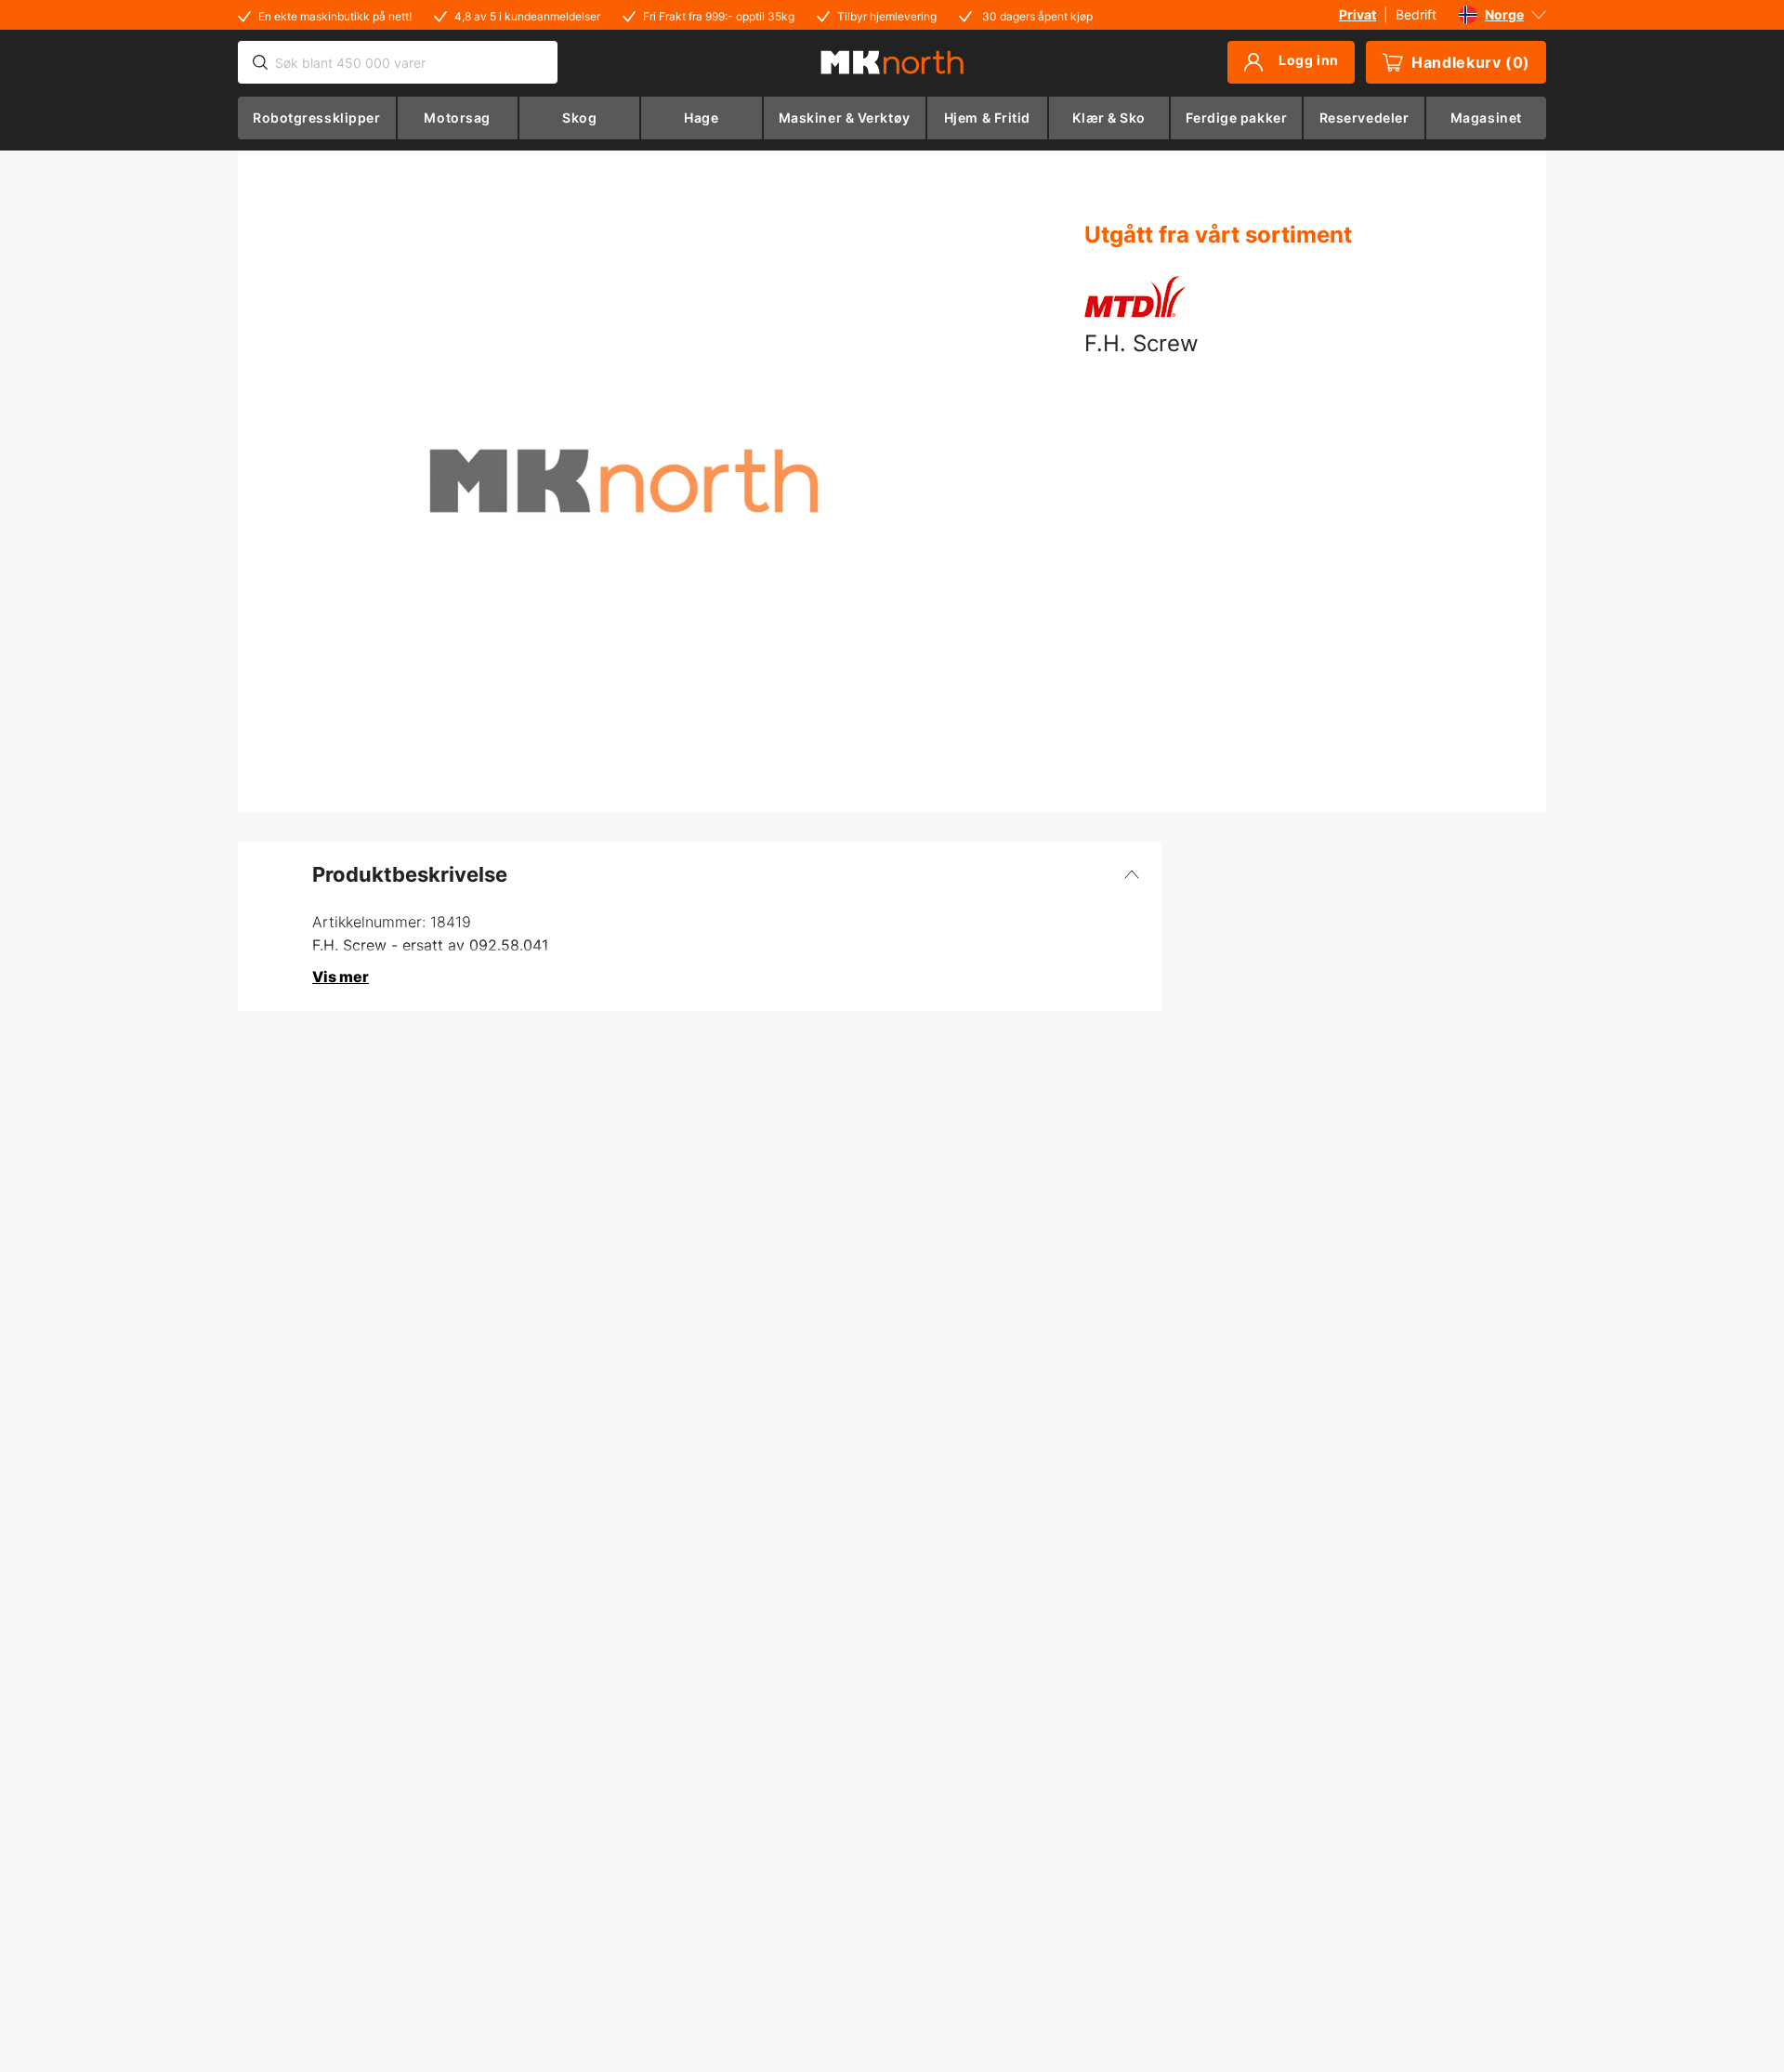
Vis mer (341, 977)
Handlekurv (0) (1471, 62)
